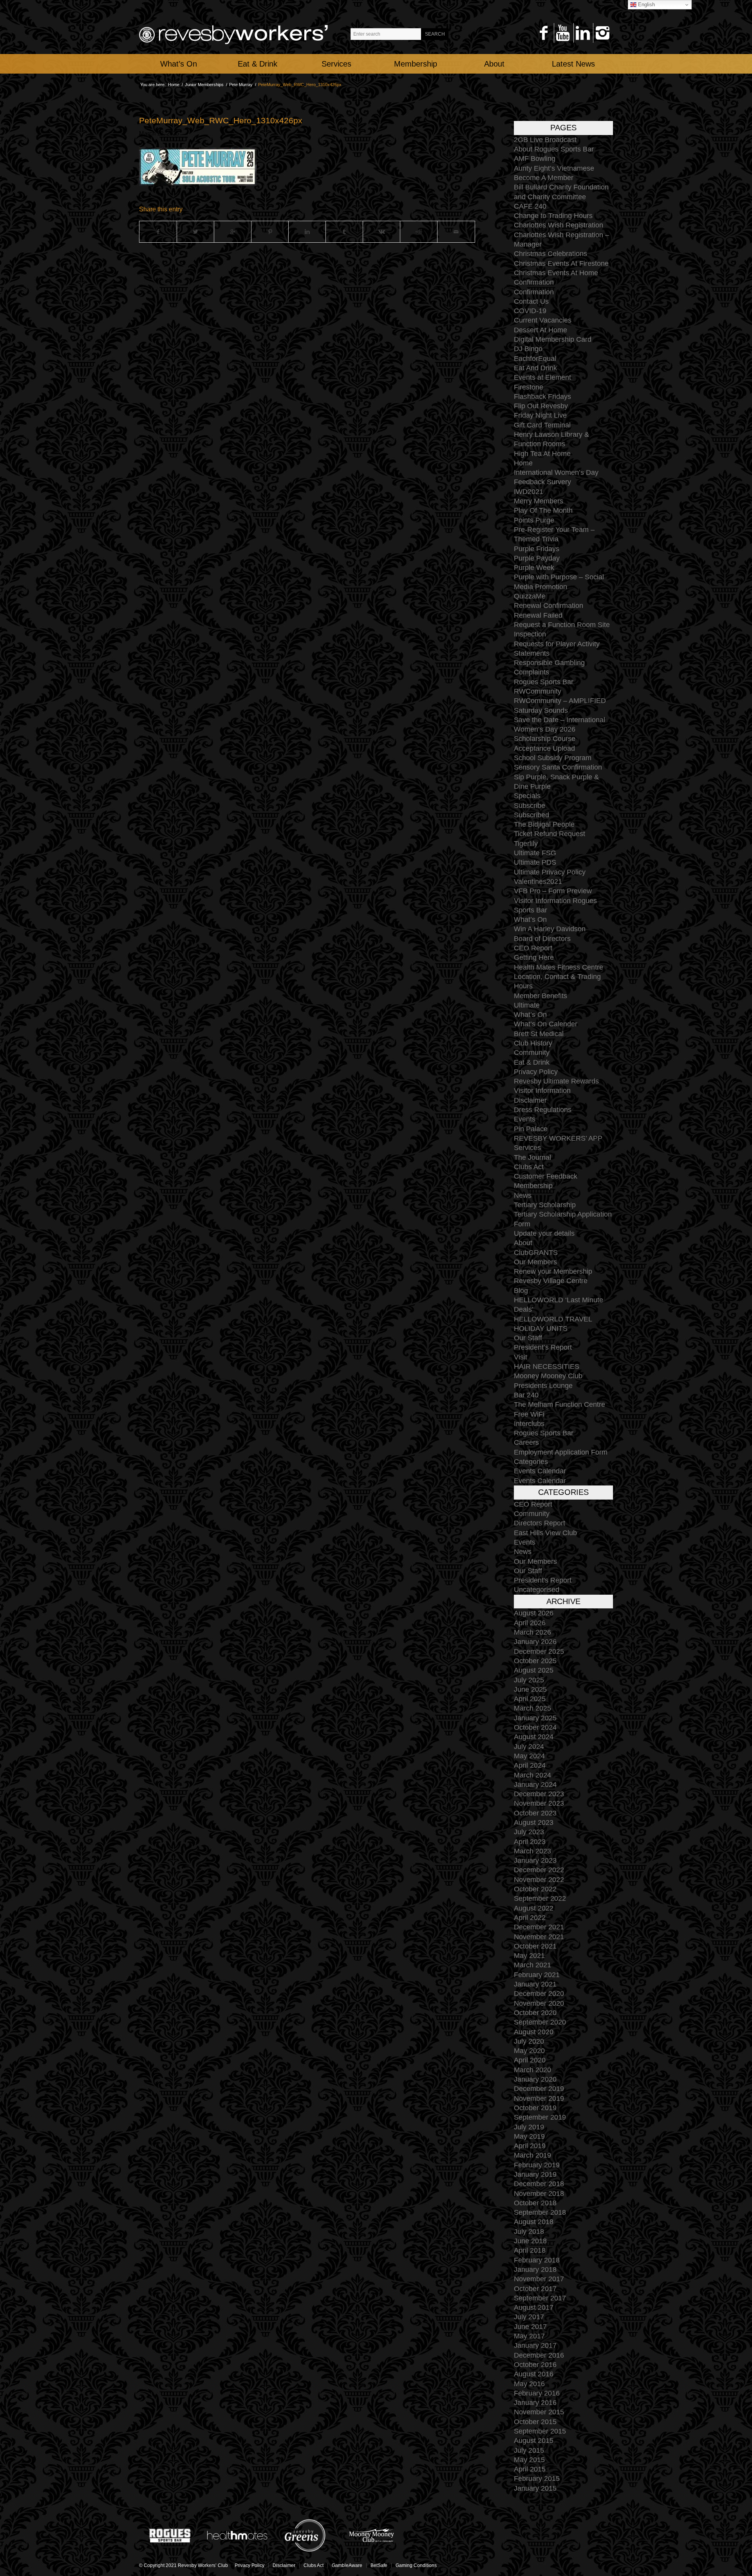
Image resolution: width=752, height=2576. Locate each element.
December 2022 (539, 1870)
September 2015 (540, 2431)
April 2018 (530, 2250)
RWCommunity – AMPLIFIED (560, 701)
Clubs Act (529, 1167)
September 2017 (540, 2298)
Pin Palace (531, 1129)
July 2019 (529, 2127)
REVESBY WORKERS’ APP (558, 1138)
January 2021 (535, 1984)
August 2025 (534, 1670)
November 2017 (539, 2279)
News (523, 1195)
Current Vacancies (543, 320)
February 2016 (537, 2393)
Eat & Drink (532, 1062)
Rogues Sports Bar (544, 682)
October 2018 (535, 2203)
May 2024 (529, 1756)
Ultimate (527, 1005)
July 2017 (529, 2317)
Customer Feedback (546, 1176)
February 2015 (537, 2479)
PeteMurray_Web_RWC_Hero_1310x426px (221, 120)
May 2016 (529, 2384)
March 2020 (532, 2070)
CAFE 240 (530, 206)
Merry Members (539, 501)
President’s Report (543, 1347)
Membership (533, 1186)
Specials (527, 796)
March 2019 (532, 2155)
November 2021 (539, 1937)
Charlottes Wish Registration (559, 225)
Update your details (544, 1233)
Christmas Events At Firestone (561, 263)
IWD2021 (529, 492)
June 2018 (530, 2241)
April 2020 (530, 2060)
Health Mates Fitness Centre (559, 967)
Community (532, 1053)
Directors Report (540, 1523)
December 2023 (539, 1794)
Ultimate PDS (535, 862)
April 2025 (530, 1699)
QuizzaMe (530, 596)
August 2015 (534, 2441)
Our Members (535, 1262)
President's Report (543, 1580)
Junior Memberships (204, 85)
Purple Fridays (537, 549)
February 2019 (537, 2165)
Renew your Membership (553, 1271)
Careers (526, 1442)
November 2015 (539, 2412)
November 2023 (539, 1803)
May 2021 (529, 1956)
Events (525, 1119)
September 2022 (540, 1898)
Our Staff (528, 1338)
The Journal (532, 1157)
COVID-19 (530, 311)
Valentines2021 (538, 882)
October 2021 (535, 1946)
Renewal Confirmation (549, 606)
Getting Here (534, 957)
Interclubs (529, 1424)
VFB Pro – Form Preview (553, 891)
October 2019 (535, 2108)
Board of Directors (542, 939)
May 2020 (529, 2051)
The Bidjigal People (544, 824)
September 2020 (540, 2022)
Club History (533, 1043)
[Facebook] (543, 33)
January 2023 (535, 1860)
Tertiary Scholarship (545, 1205)
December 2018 (539, 2184)
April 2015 (530, 2469)
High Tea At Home (542, 454)
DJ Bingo (528, 349)
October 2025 (535, 1661)
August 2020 (534, 2032)
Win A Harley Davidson (550, 929)
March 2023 (532, 1851)
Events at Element (542, 377)
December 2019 (539, 2089)
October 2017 (535, 2289)
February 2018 (537, 2260)
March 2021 (532, 1965)
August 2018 (534, 2222)
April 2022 (530, 1918)
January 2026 (535, 1642)
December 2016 (539, 2355)
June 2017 (530, 2327)
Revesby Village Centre (551, 1281)
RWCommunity (538, 691)
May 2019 (529, 2136)
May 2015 (529, 2460)
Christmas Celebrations (550, 254)
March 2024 (532, 1775)
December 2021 (539, 1927)
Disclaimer (530, 1100)
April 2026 (530, 1623)
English (646, 5)
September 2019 (540, 2117)
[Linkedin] (583, 33)
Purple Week (534, 568)
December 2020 (539, 1994)
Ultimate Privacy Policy (550, 872)
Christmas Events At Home (556, 273)
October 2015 (535, 2422)
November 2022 (539, 1880)
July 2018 (529, 2232)
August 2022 (534, 1908)
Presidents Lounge (543, 1386)
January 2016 (535, 2403)
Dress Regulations (543, 1110)
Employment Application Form (561, 1452)
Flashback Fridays (542, 397)
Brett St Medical (539, 1034)
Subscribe (530, 806)
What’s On (530, 919)
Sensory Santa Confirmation (558, 767)
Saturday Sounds (541, 710)
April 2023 (530, 1842)
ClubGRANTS (536, 1253)
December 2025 (539, 1651)
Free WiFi (529, 1414)
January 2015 (535, 2488)
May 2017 (529, 2336)
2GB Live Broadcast (545, 140)
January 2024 (535, 1785)
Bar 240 (526, 1395)
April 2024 (530, 1765)
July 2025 (529, 1680)
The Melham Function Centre (559, 1404)
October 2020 (535, 2013)
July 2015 (529, 2450)
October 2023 (535, 1813)
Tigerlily (526, 844)
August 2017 (534, 2307)
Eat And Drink (535, 368)
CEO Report (533, 948)
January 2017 (535, 2345)
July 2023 (529, 1832)
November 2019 (539, 2098)
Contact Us (531, 301)
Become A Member (544, 178)
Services (527, 1148)
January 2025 (535, 1718)
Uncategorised (537, 1590)
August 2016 (534, 2374)
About (523, 1243)
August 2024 (534, 1737)
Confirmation (534, 282)
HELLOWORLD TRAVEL (553, 1319)
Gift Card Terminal (542, 425)
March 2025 (532, 1708)
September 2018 (540, 2212)
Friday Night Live (540, 415)
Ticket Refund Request (550, 834)
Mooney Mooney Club (548, 1376)
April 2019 (530, 2146)
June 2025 (530, 1689)
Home (174, 85)
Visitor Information (542, 1091)
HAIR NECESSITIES (547, 1366)
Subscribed (531, 815)
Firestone (529, 387)
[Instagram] (602, 33)
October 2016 (535, 2365)
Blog (521, 1291)
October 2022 (535, 1889)
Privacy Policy (536, 1072)
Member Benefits (540, 996)
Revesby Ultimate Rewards (556, 1081)
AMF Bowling (535, 159)
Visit (521, 1357)
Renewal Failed (538, 615)
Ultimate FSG (535, 853)
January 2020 (535, 2079)
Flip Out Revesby (541, 406)
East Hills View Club (545, 1533)
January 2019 (535, 2174)
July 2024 (529, 1747)
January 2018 (535, 2270)
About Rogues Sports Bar (554, 149)
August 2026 (534, 1613)
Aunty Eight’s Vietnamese (554, 168)
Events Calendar (540, 1471)
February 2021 (537, 1975)
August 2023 (534, 1822)
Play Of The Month (543, 510)
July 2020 (529, 2041)
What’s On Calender (546, 1024)
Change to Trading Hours (553, 216)
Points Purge (534, 520)
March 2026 (532, 1632)
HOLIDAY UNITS (541, 1329)
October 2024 (535, 1727)
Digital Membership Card (553, 339)
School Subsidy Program (553, 758)
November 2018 (539, 2194)
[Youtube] (563, 33)
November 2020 (539, 2003)
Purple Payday (537, 558)
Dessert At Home (540, 330)
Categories (531, 1462)
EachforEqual (535, 359)
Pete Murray (241, 85)
